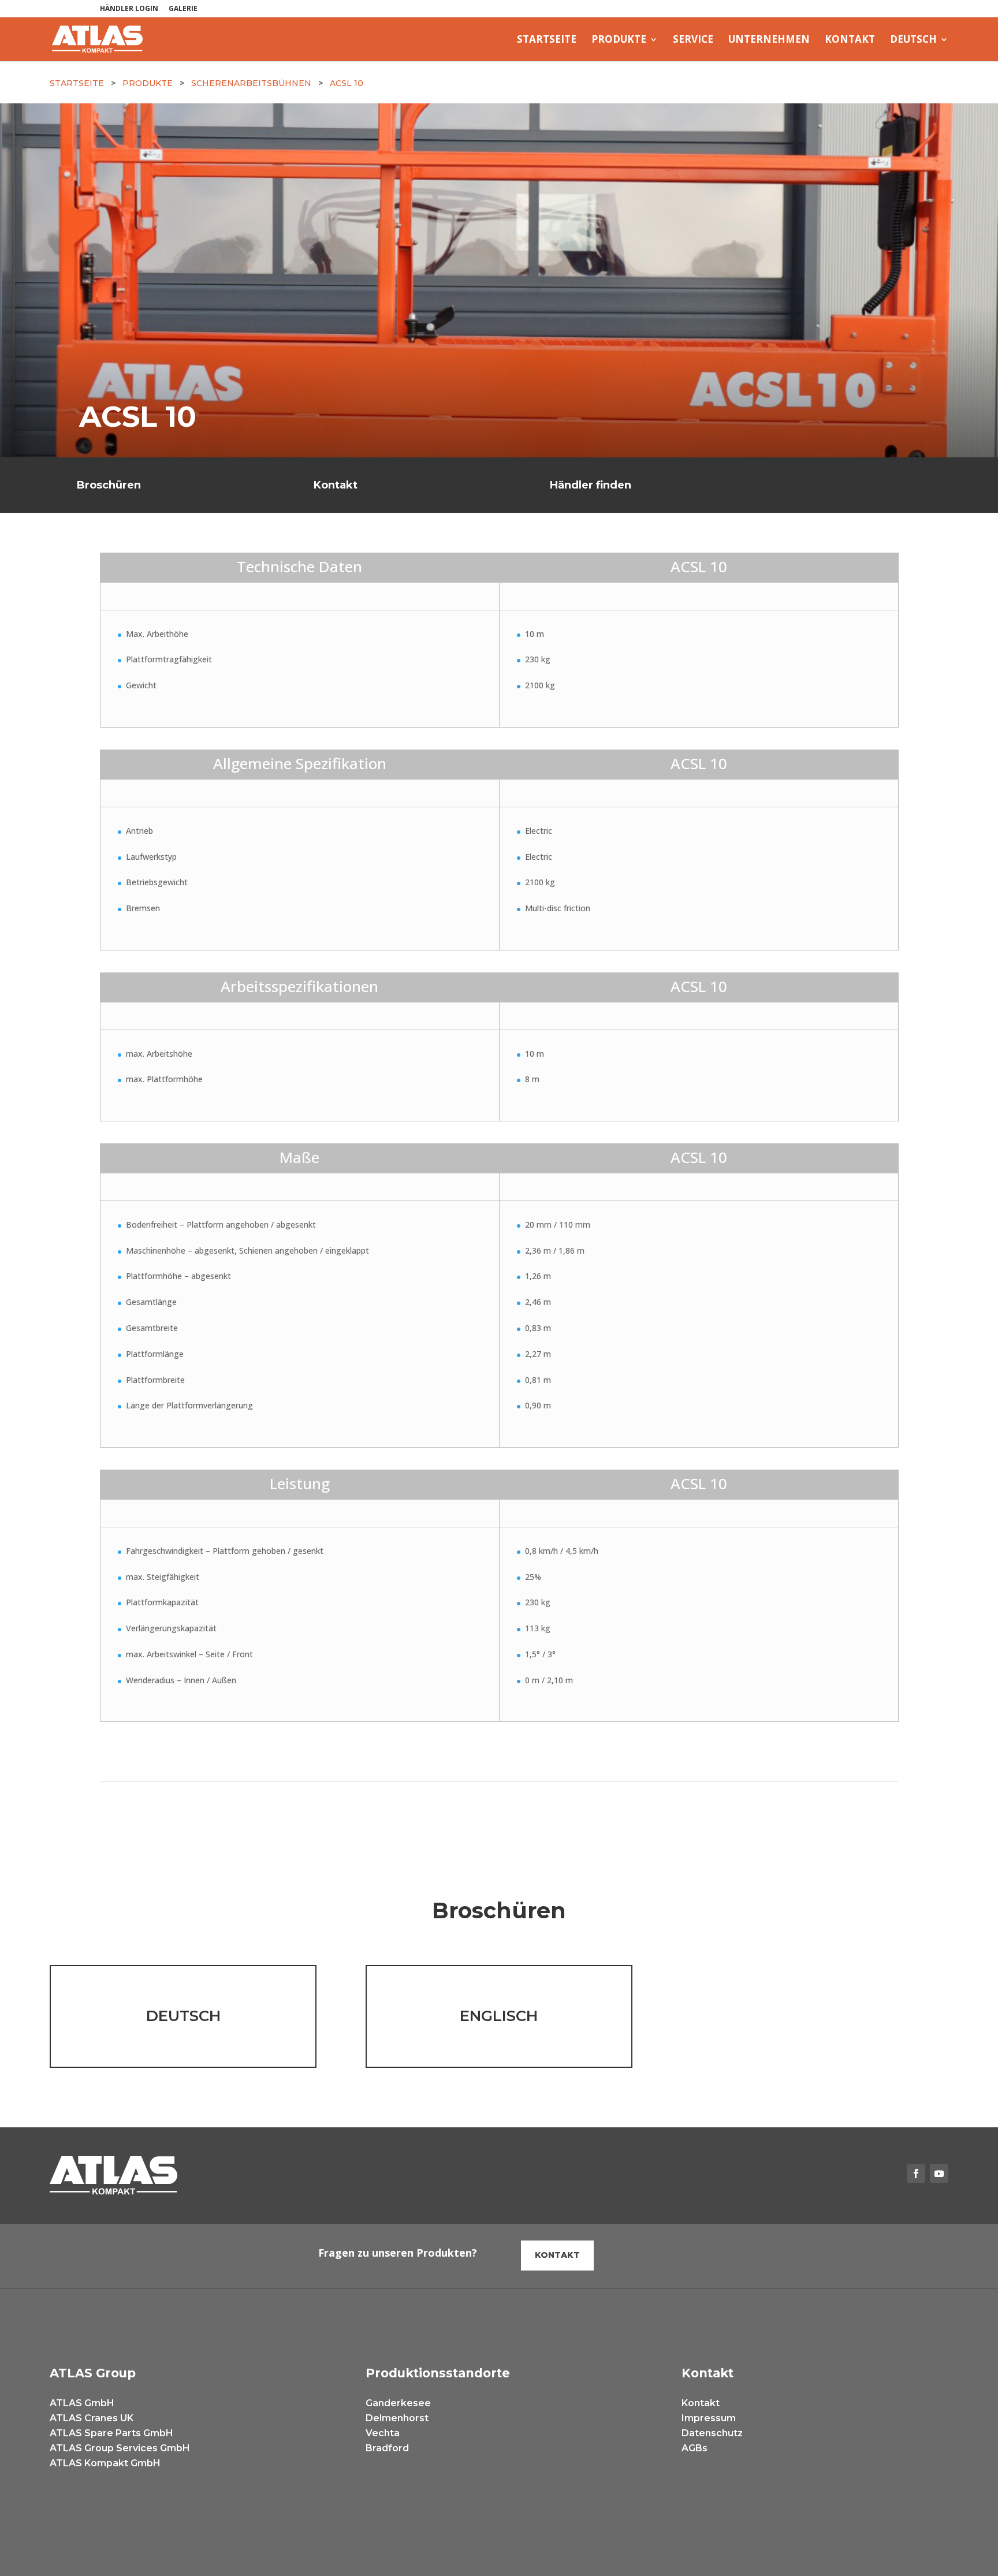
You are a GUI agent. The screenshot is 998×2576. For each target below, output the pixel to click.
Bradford (387, 2448)
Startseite (547, 40)
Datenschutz (712, 2433)
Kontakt (850, 40)
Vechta (383, 2433)
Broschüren (109, 485)
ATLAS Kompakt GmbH (105, 2463)
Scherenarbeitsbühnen (251, 83)
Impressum (709, 2418)
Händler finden (591, 485)
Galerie (183, 9)
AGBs (694, 2448)
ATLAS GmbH (82, 2403)
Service (693, 40)
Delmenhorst (397, 2418)
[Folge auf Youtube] (939, 2174)
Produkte (619, 40)
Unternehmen (769, 40)
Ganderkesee (398, 2403)
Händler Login (129, 9)
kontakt (557, 2255)
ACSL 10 (347, 83)
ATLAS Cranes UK (92, 2418)
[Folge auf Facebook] (916, 2174)
